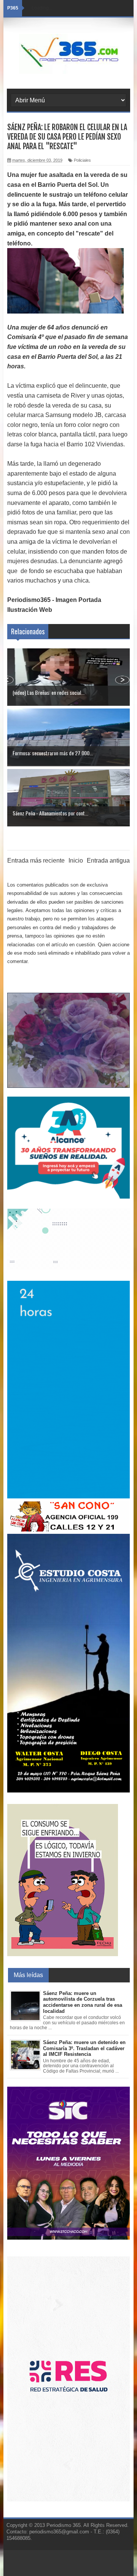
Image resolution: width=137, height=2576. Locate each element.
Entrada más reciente (36, 861)
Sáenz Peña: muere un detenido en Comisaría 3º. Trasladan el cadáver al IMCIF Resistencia (84, 2048)
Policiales (82, 160)
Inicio (76, 861)
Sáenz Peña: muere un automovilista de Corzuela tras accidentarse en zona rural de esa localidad (83, 2002)
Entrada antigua (108, 861)
